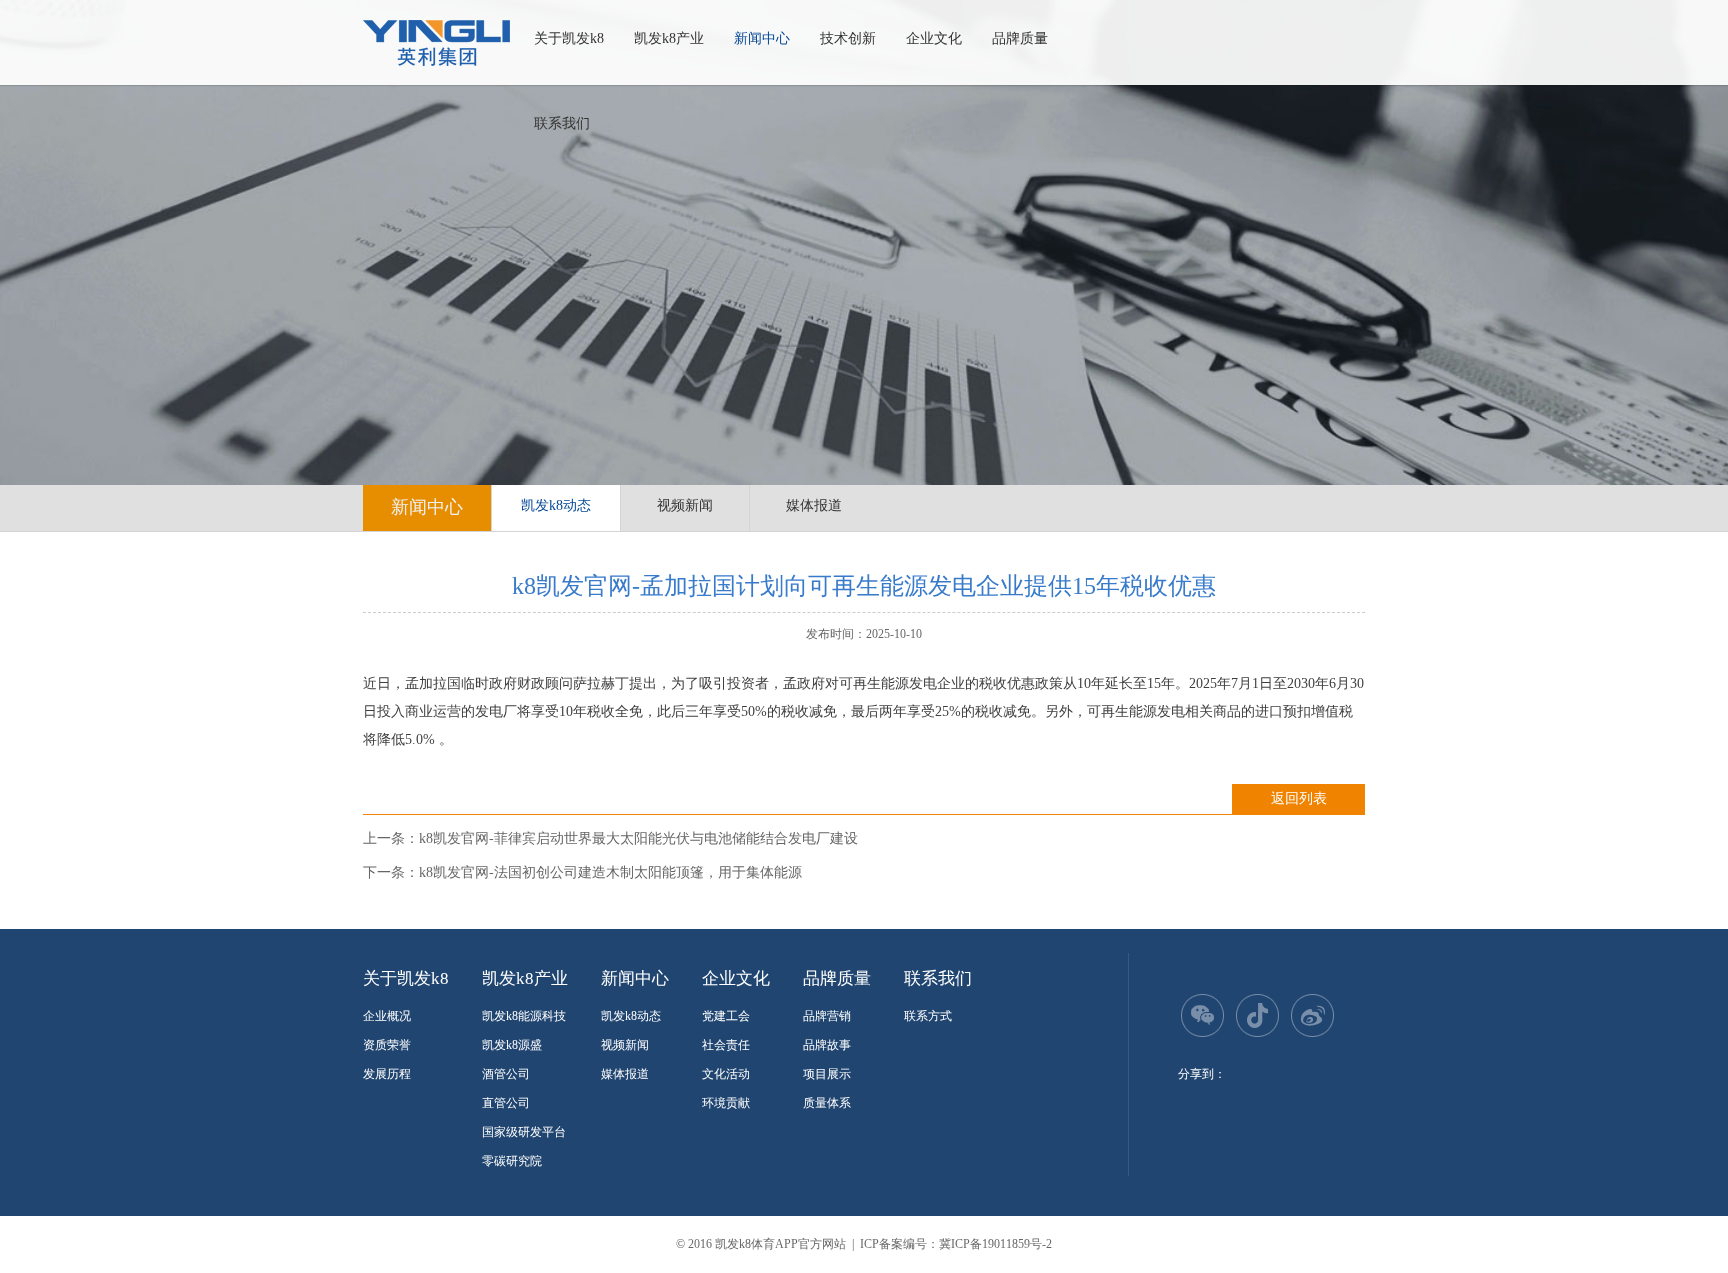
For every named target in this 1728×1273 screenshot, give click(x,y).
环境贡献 (726, 1103)
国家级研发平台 (524, 1132)
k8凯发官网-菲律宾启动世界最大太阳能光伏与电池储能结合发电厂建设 (638, 838)
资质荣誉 (387, 1045)
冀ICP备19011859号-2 (995, 1244)
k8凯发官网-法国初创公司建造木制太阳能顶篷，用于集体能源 (610, 872)
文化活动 (726, 1074)
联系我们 (562, 123)
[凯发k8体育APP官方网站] (436, 43)
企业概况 (387, 1016)
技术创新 (848, 38)
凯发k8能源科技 (524, 1016)
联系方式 (928, 1016)
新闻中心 (762, 38)
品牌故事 (827, 1045)
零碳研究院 (512, 1161)
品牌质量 (1020, 38)
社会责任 (726, 1045)
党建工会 (726, 1016)
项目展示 (827, 1074)
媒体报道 (814, 505)
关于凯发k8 (569, 38)
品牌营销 (827, 1016)
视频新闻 (685, 505)
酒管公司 (506, 1074)
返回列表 (1299, 798)
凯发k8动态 (556, 505)
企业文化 (934, 38)
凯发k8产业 (669, 38)
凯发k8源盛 (512, 1045)
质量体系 (827, 1103)
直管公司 (506, 1103)
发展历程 (387, 1074)
